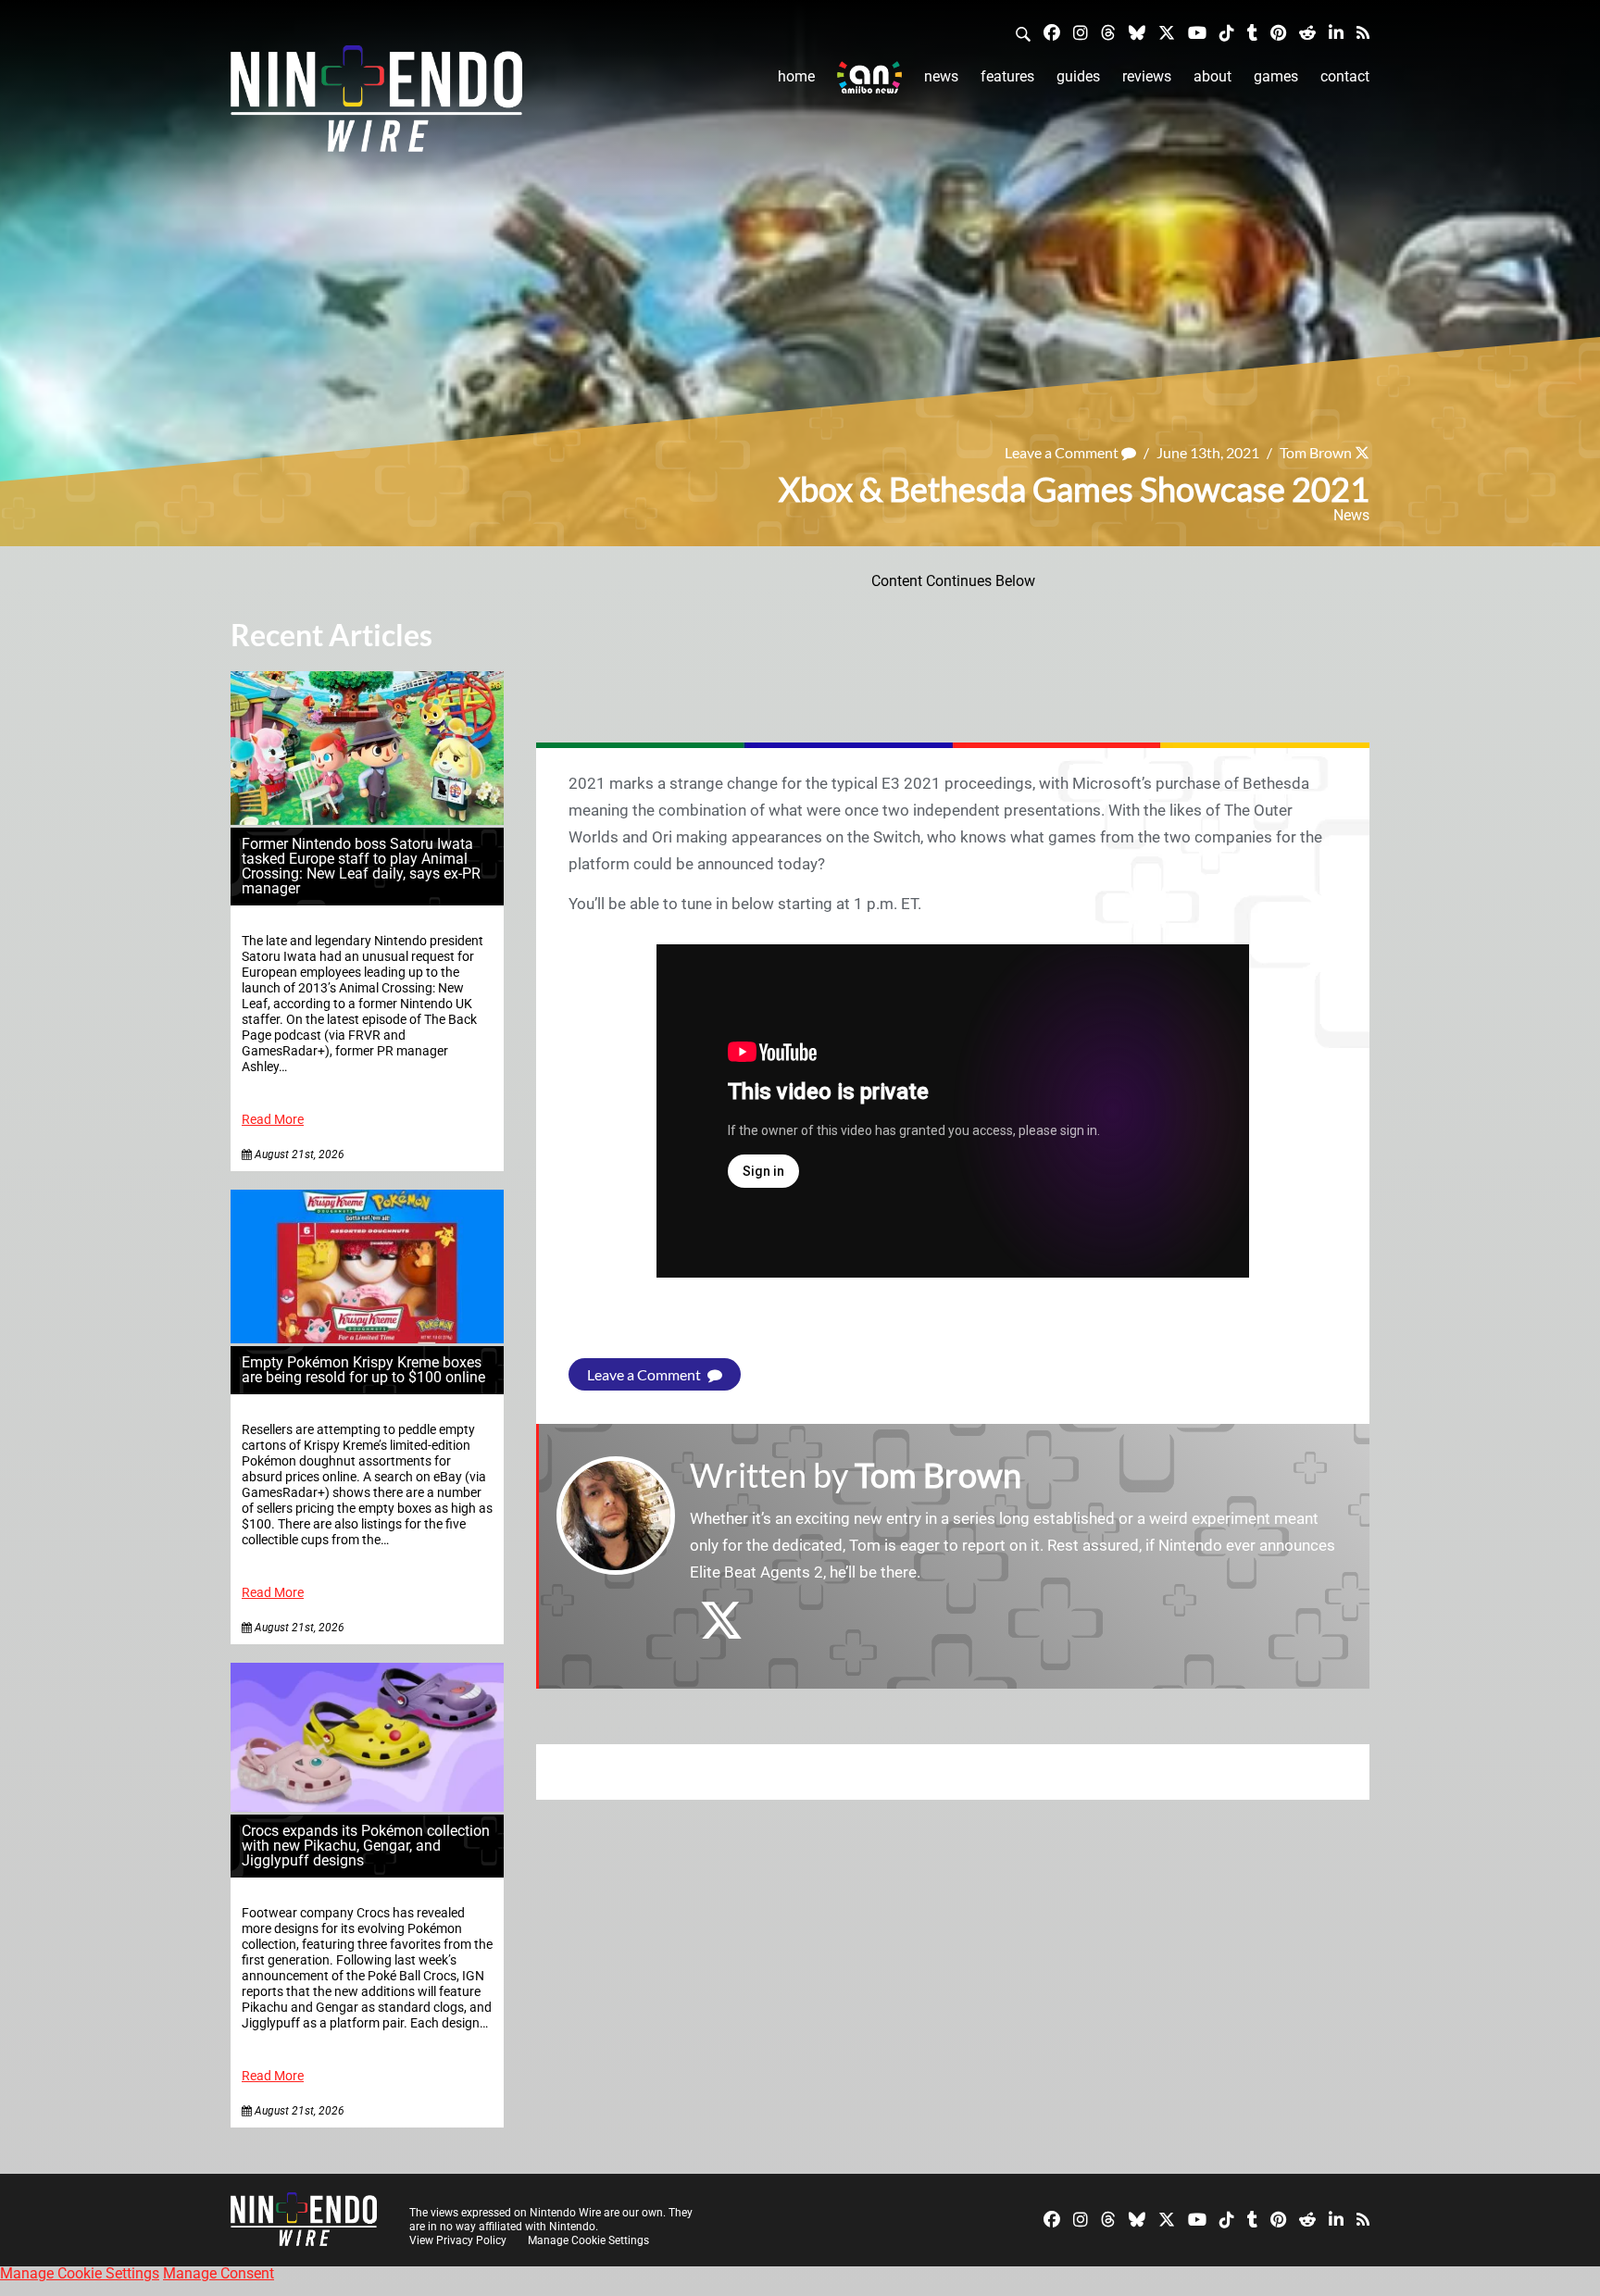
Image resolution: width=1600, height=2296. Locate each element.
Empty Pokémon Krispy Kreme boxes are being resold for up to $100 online (363, 1370)
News (941, 76)
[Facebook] (1052, 32)
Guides (1078, 76)
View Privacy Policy (458, 2240)
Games (1276, 76)
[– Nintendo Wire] (376, 105)
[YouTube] (1197, 32)
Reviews (1147, 76)
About (1212, 76)
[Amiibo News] (869, 77)
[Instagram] (1081, 32)
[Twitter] (1167, 32)
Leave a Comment (1063, 452)
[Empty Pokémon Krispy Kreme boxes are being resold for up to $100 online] (367, 1338)
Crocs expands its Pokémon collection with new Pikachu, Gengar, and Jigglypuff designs (366, 1846)
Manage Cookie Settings (588, 2240)
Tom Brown (1316, 452)
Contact (1345, 76)
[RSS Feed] (1363, 32)
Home (796, 76)
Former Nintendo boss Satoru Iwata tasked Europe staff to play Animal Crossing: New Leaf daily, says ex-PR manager (361, 866)
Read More (273, 1120)
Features (1007, 76)
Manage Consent (219, 2273)
